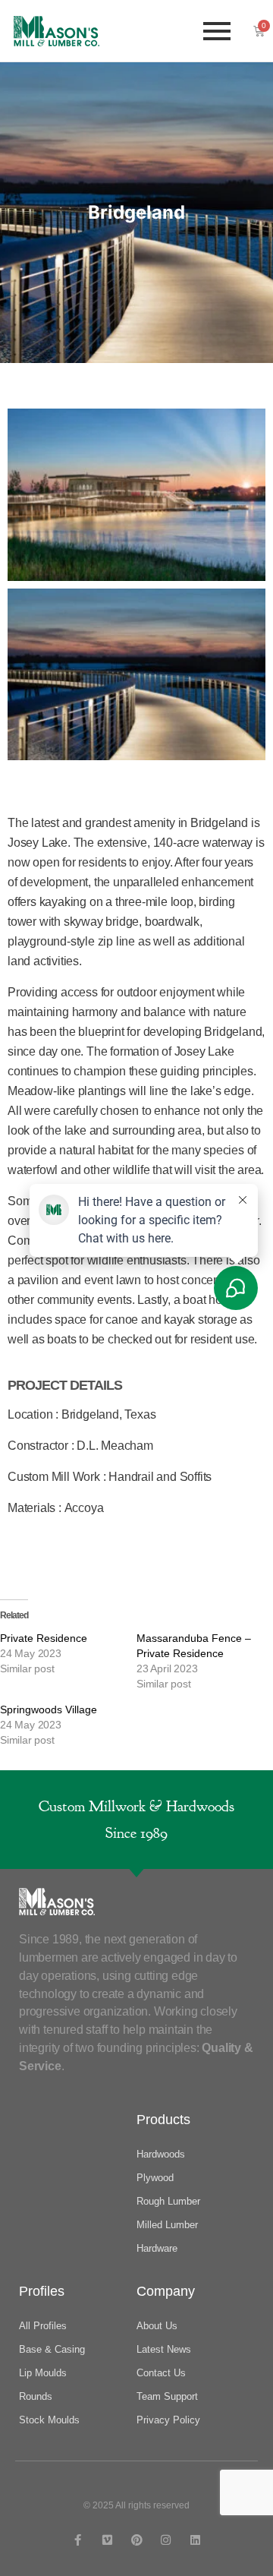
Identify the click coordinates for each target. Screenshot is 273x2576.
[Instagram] (166, 2540)
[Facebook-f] (78, 2540)
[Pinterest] (137, 2540)
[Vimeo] (107, 2540)
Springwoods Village (49, 1709)
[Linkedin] (195, 2540)
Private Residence (44, 1638)
